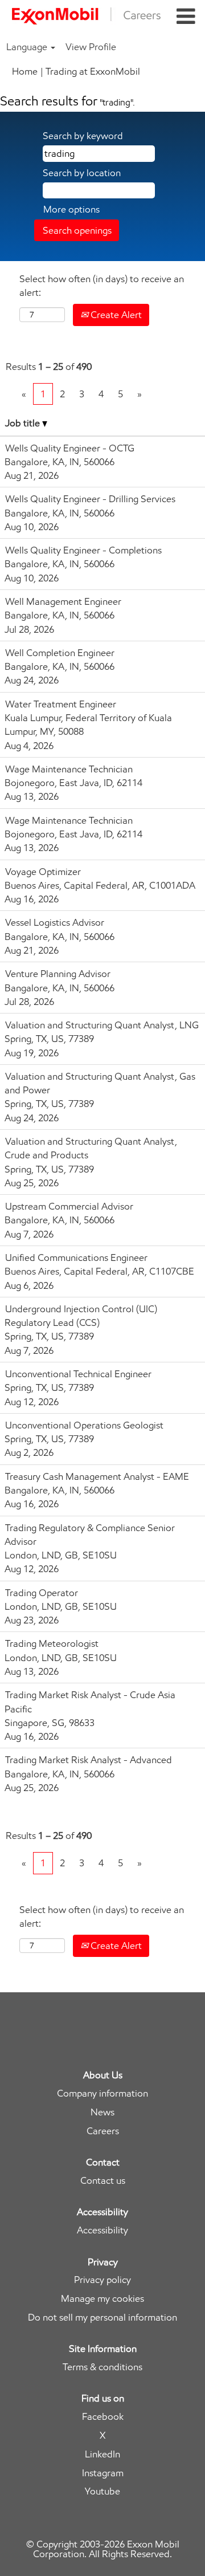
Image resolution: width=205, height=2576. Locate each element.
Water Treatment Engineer (61, 704)
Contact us (103, 2181)
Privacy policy (102, 2280)
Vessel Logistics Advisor (55, 922)
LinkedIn (102, 2454)
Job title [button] (24, 423)
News (102, 2112)
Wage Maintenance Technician (69, 769)
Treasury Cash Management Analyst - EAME (97, 1476)
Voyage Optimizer (43, 872)
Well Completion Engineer (60, 653)
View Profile (91, 47)
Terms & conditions (102, 2367)
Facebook (103, 2417)
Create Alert (115, 315)
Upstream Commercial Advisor (69, 1206)
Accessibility (102, 2230)
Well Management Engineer (63, 601)
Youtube (102, 2491)
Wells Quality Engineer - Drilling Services (90, 499)
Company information (102, 2093)
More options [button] (71, 209)
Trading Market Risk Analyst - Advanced (89, 1760)
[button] (186, 17)
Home (25, 71)
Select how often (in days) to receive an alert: (102, 286)
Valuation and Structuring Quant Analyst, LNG (102, 1025)
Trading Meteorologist (52, 1643)
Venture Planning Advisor (58, 974)
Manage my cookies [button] (102, 2299)
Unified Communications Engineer (76, 1258)
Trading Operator (42, 1593)
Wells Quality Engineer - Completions (83, 550)
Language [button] (28, 47)
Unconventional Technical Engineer (78, 1374)
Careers (103, 2131)
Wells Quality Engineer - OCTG (70, 448)
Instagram (103, 2473)
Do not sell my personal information (102, 2317)
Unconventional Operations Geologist (84, 1425)
